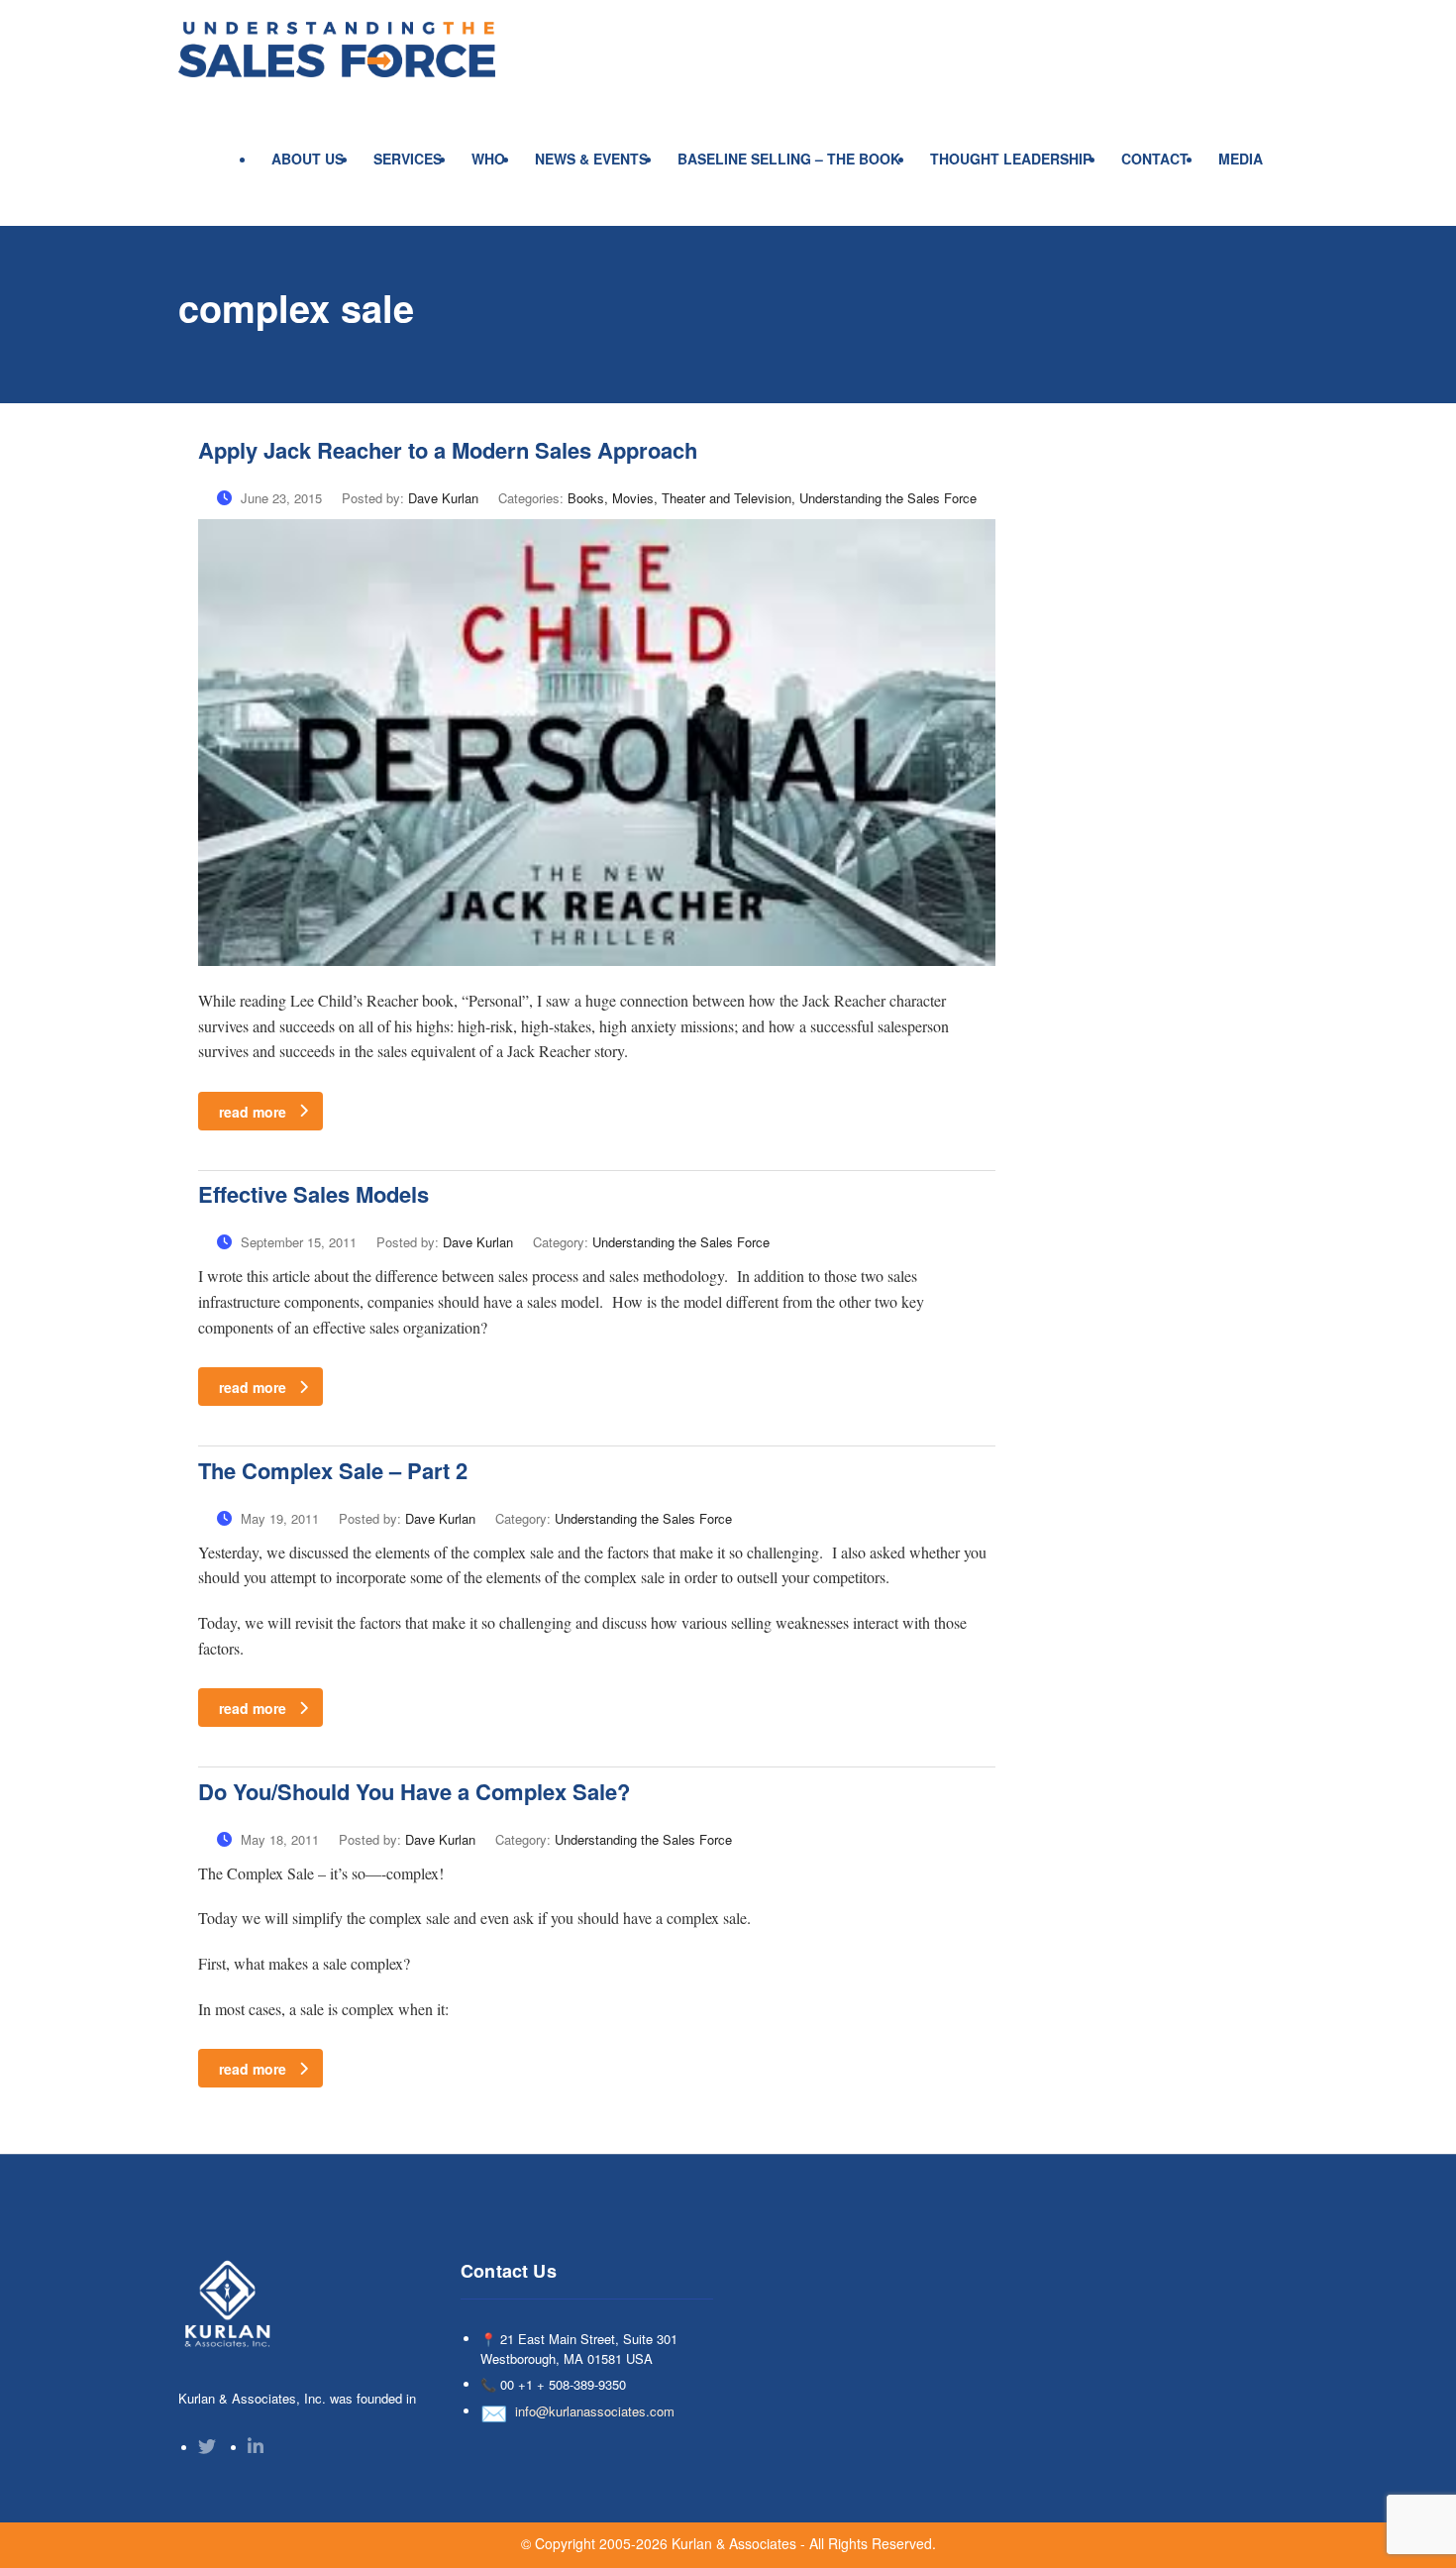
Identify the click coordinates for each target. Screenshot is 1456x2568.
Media (1241, 159)
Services (408, 159)
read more (253, 1112)
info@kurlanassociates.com (595, 2411)
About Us (308, 159)
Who (488, 159)
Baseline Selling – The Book (789, 159)
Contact (1155, 159)
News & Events (591, 159)
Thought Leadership (1011, 159)
